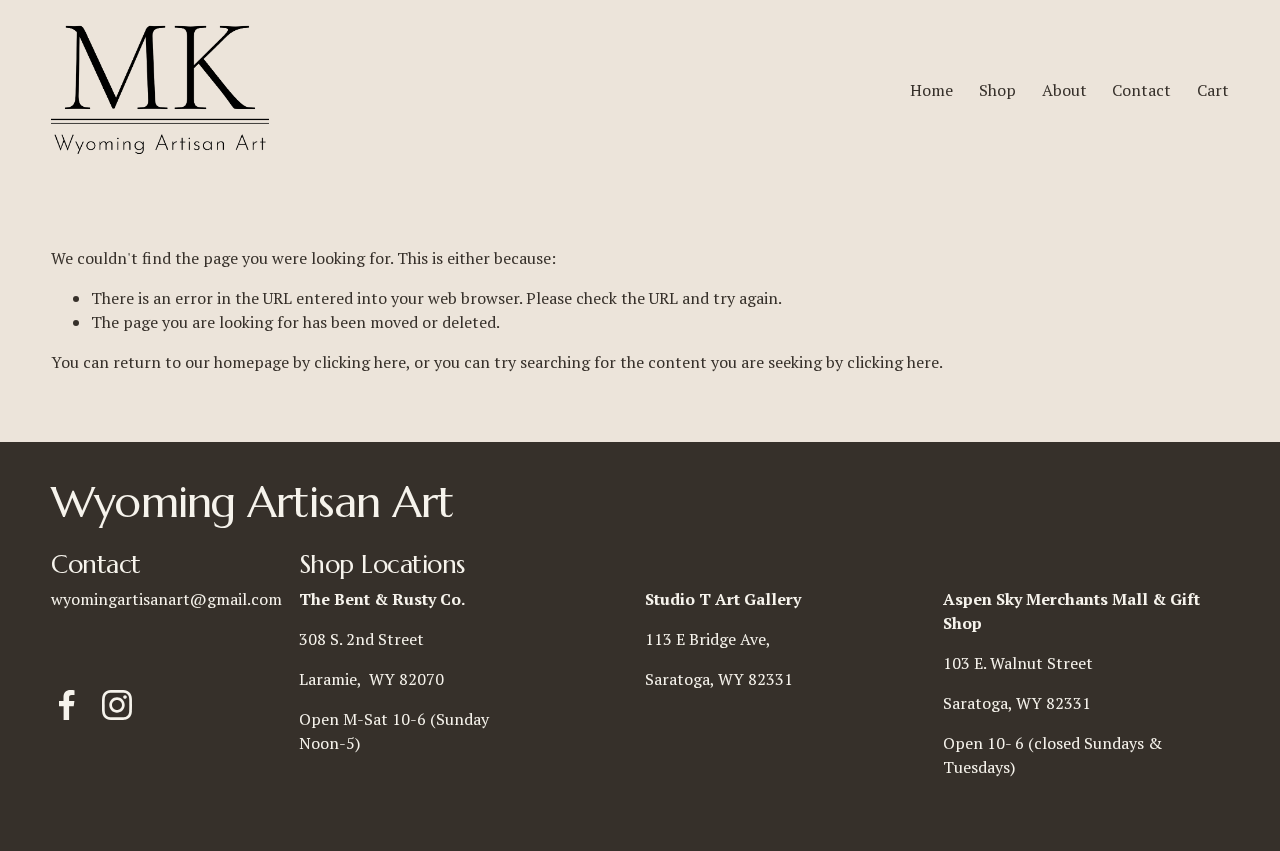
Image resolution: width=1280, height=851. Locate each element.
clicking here (360, 362)
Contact (1141, 90)
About (1064, 90)
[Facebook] (67, 705)
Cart (1213, 90)
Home (931, 90)
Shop (997, 90)
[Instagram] (117, 705)
